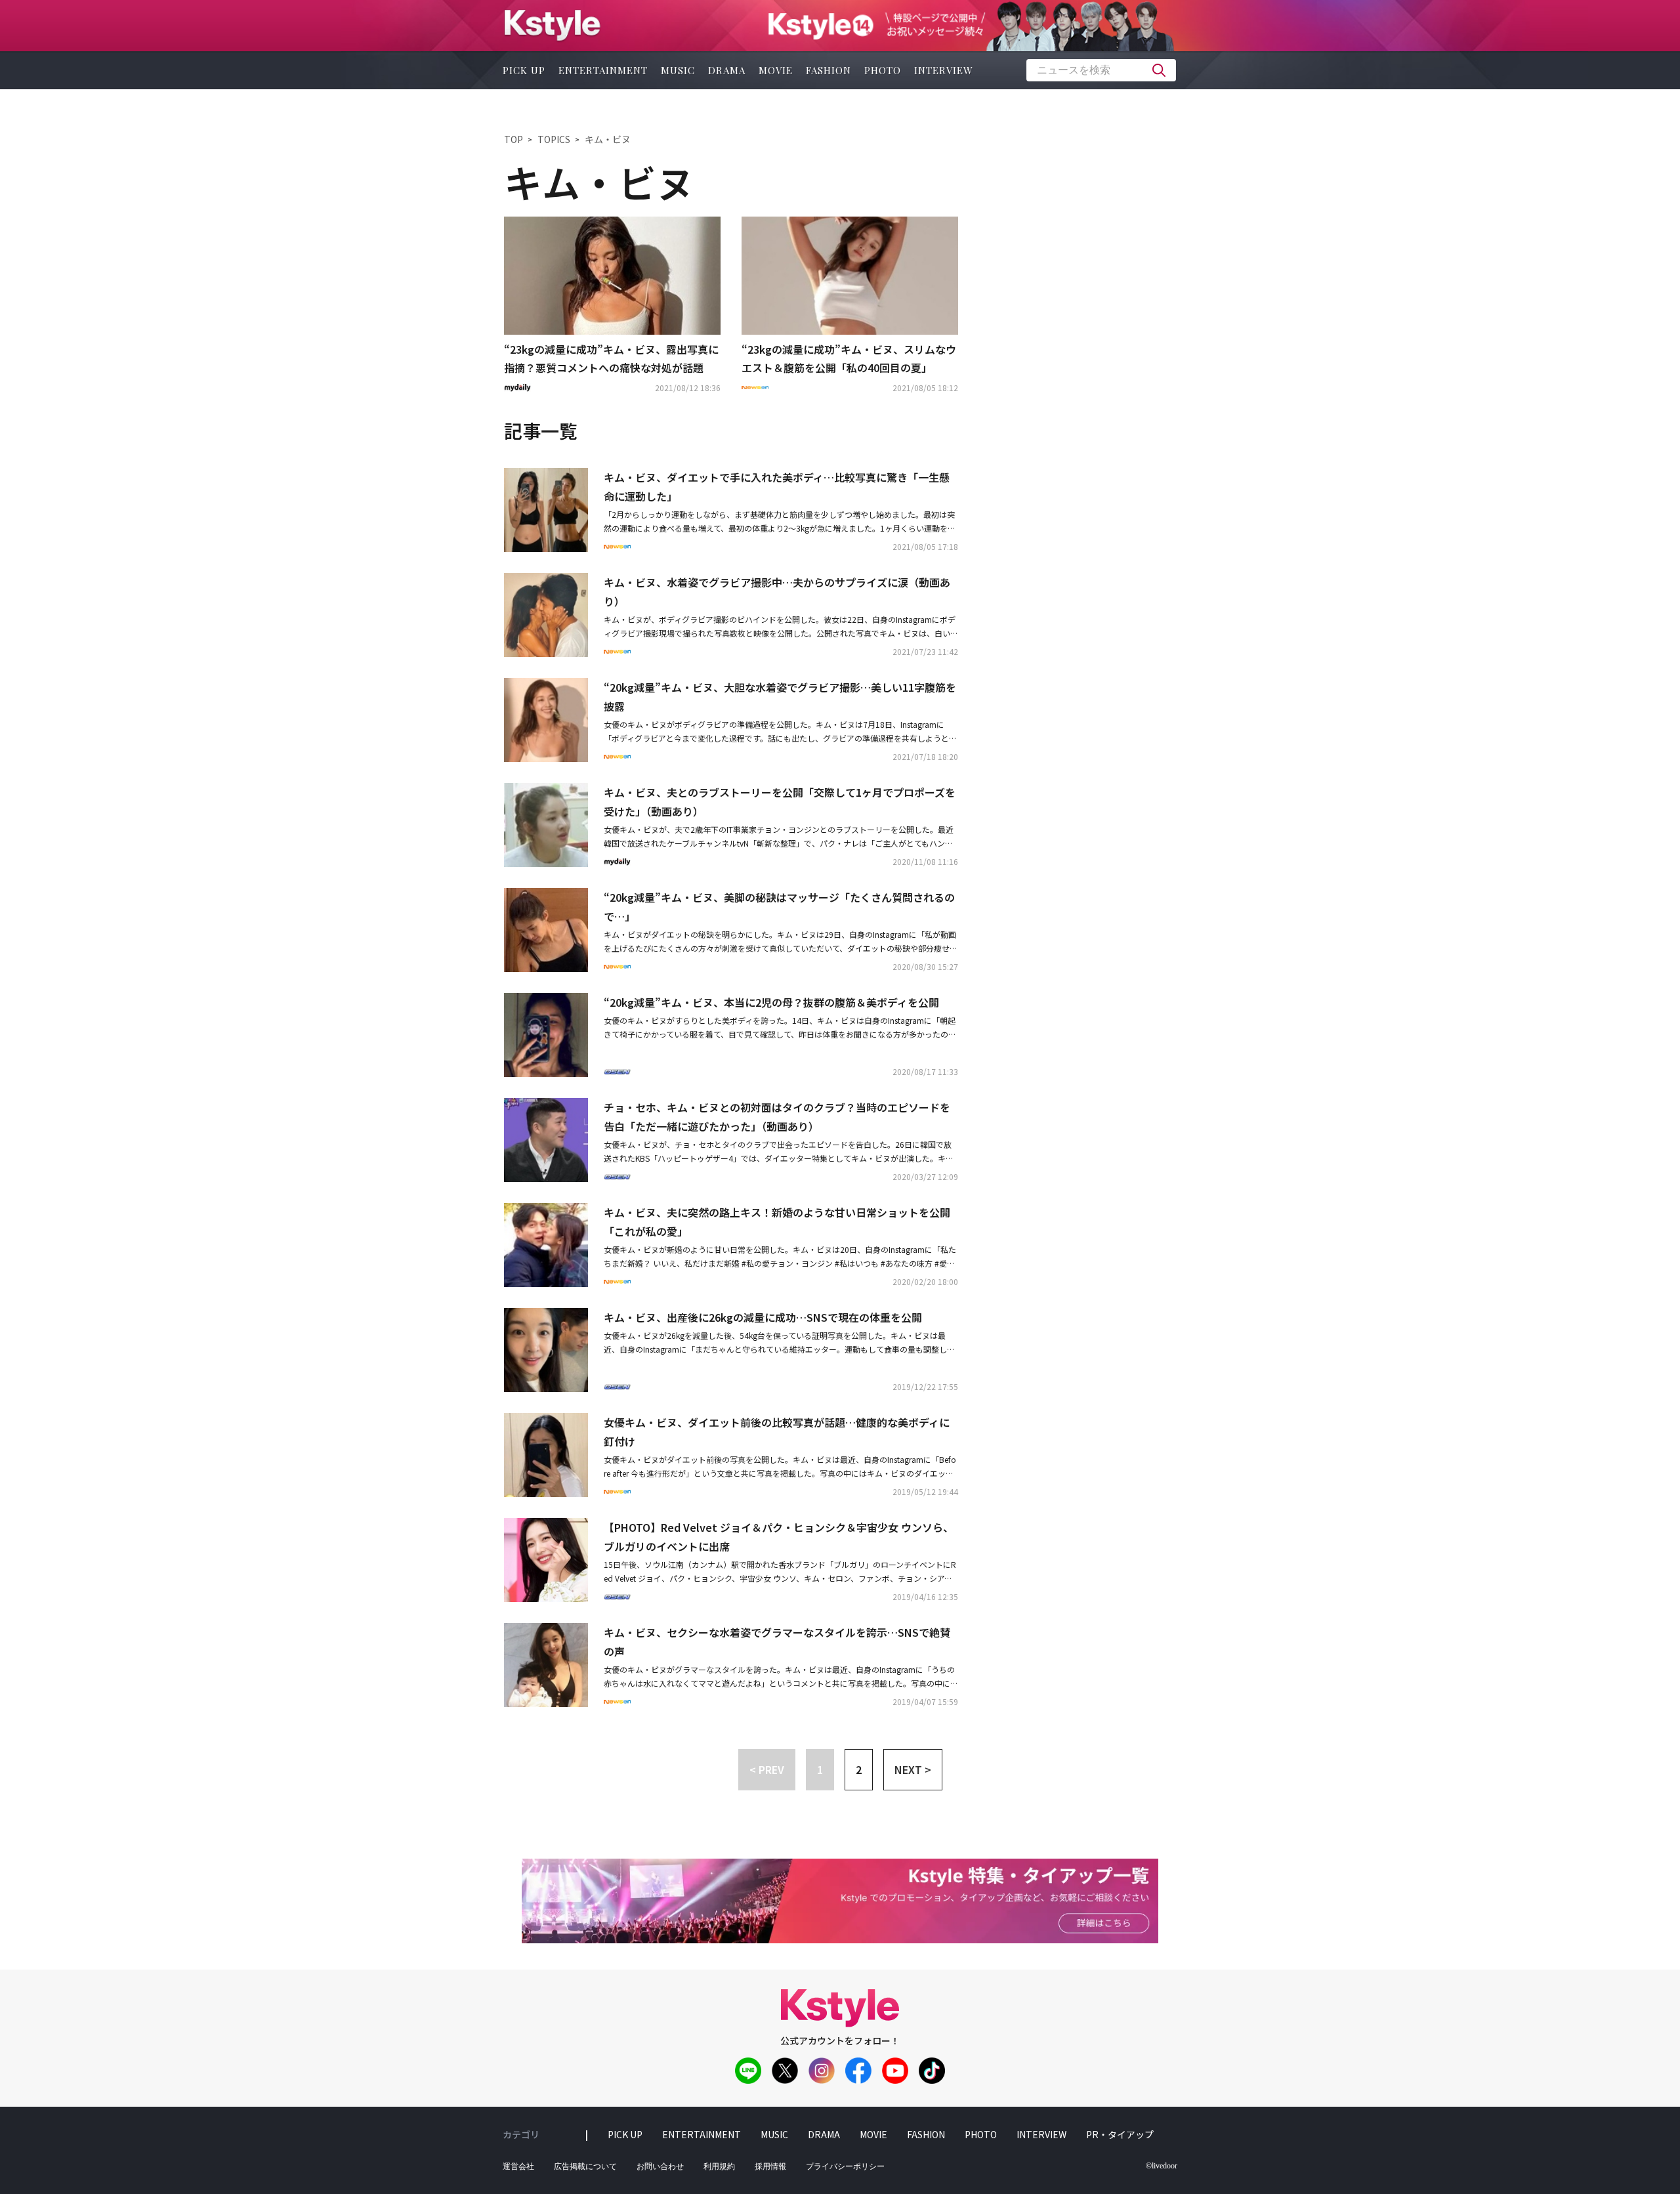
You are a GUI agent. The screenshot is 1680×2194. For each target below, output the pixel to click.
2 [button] (859, 1769)
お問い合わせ (660, 2166)
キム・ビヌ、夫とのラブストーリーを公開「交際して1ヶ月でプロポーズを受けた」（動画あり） (780, 802)
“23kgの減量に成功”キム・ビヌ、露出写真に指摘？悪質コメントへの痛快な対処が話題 (611, 359)
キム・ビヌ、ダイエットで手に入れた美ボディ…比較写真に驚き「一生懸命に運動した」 (777, 487)
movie (776, 70)
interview (944, 70)
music (678, 70)
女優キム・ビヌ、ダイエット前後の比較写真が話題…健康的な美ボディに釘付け (777, 1432)
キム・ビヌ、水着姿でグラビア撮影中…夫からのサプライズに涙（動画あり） (777, 592)
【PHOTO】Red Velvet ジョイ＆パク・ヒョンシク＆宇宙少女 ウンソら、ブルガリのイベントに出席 (779, 1537)
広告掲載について (585, 2166)
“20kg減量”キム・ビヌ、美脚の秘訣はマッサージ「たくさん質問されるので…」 (779, 907)
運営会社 (518, 2166)
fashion (829, 70)
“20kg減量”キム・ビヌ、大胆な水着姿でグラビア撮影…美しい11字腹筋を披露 (780, 697)
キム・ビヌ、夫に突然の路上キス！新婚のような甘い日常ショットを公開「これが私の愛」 (777, 1222)
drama (727, 70)
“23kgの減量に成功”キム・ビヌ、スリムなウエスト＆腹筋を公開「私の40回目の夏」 (849, 359)
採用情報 (770, 2166)
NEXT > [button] (913, 1769)
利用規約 (719, 2166)
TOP (514, 139)
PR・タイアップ (1120, 2134)
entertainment (603, 70)
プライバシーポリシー (845, 2166)
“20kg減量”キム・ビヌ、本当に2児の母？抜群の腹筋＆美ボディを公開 (771, 1002)
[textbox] (1101, 70)
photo (883, 70)
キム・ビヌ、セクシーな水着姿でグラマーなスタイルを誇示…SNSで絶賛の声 (777, 1642)
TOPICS (554, 139)
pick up (524, 70)
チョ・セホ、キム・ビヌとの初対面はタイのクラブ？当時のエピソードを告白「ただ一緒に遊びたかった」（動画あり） (777, 1117)
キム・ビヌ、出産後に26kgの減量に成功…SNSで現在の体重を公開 (763, 1317)
